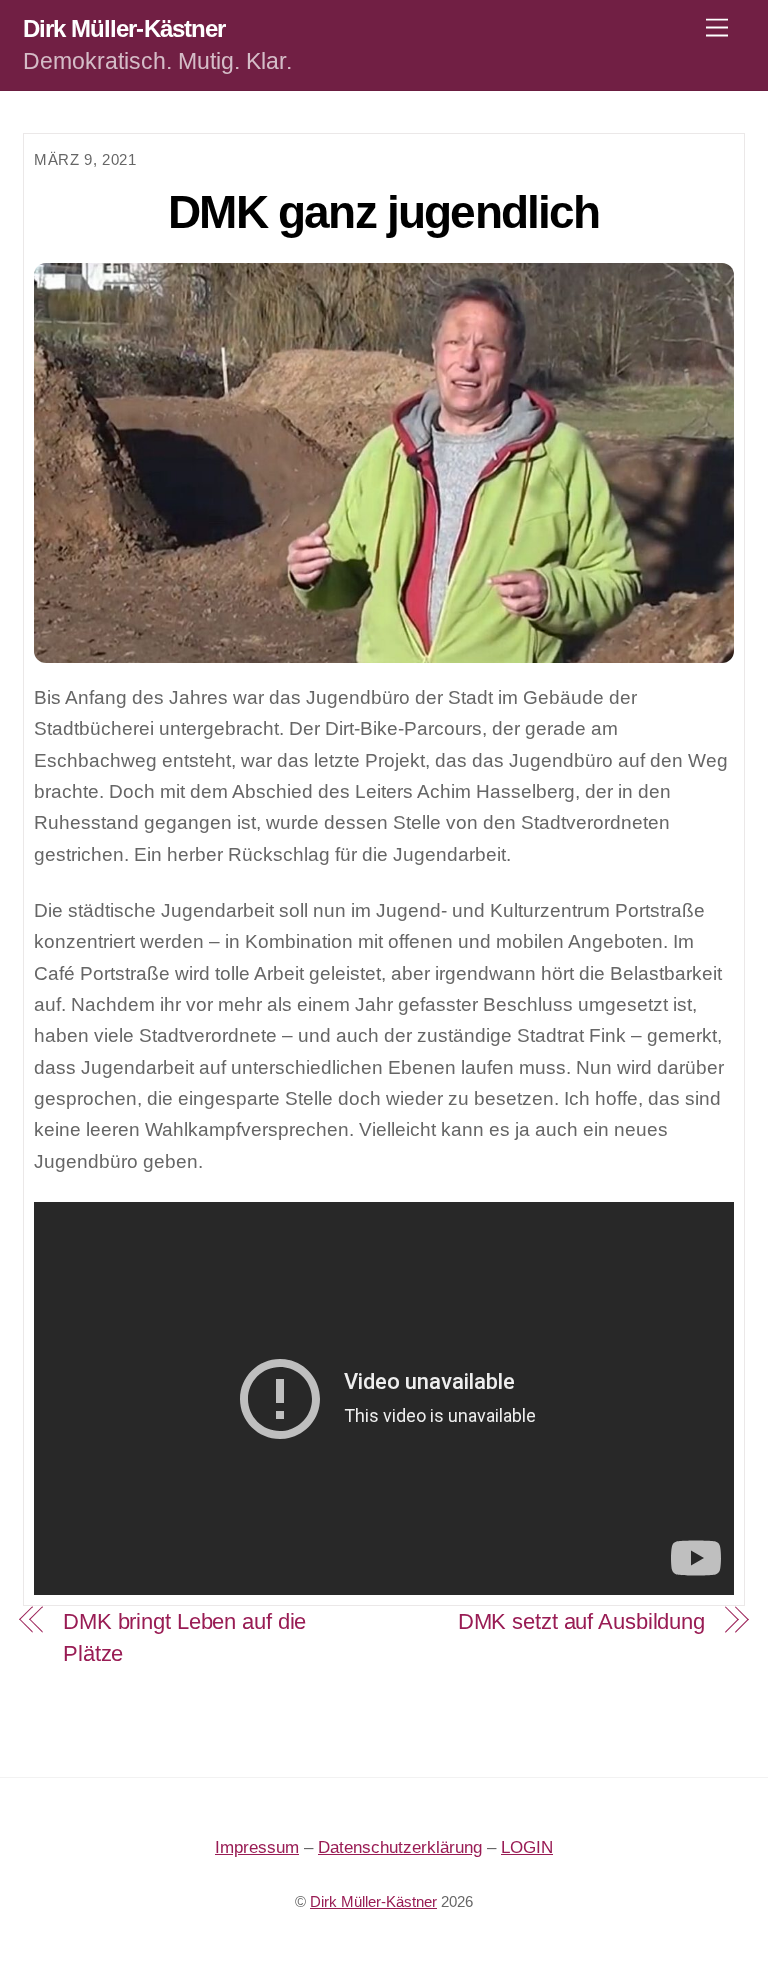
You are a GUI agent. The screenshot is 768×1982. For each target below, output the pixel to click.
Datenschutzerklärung (400, 1847)
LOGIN (527, 1847)
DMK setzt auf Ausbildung (581, 1621)
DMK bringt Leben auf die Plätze (184, 1637)
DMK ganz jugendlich (383, 212)
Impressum (257, 1847)
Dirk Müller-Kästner (373, 1902)
